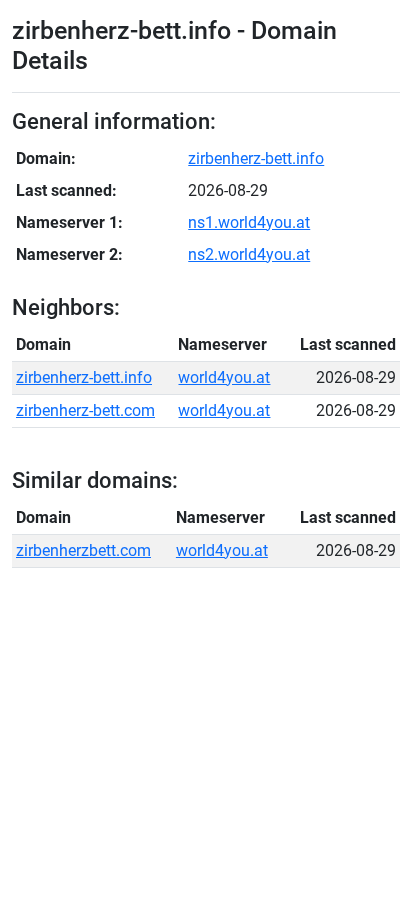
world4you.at (224, 377)
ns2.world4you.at (249, 254)
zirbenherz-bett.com (85, 410)
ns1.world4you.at (249, 222)
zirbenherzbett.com (83, 550)
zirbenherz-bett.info (256, 158)
